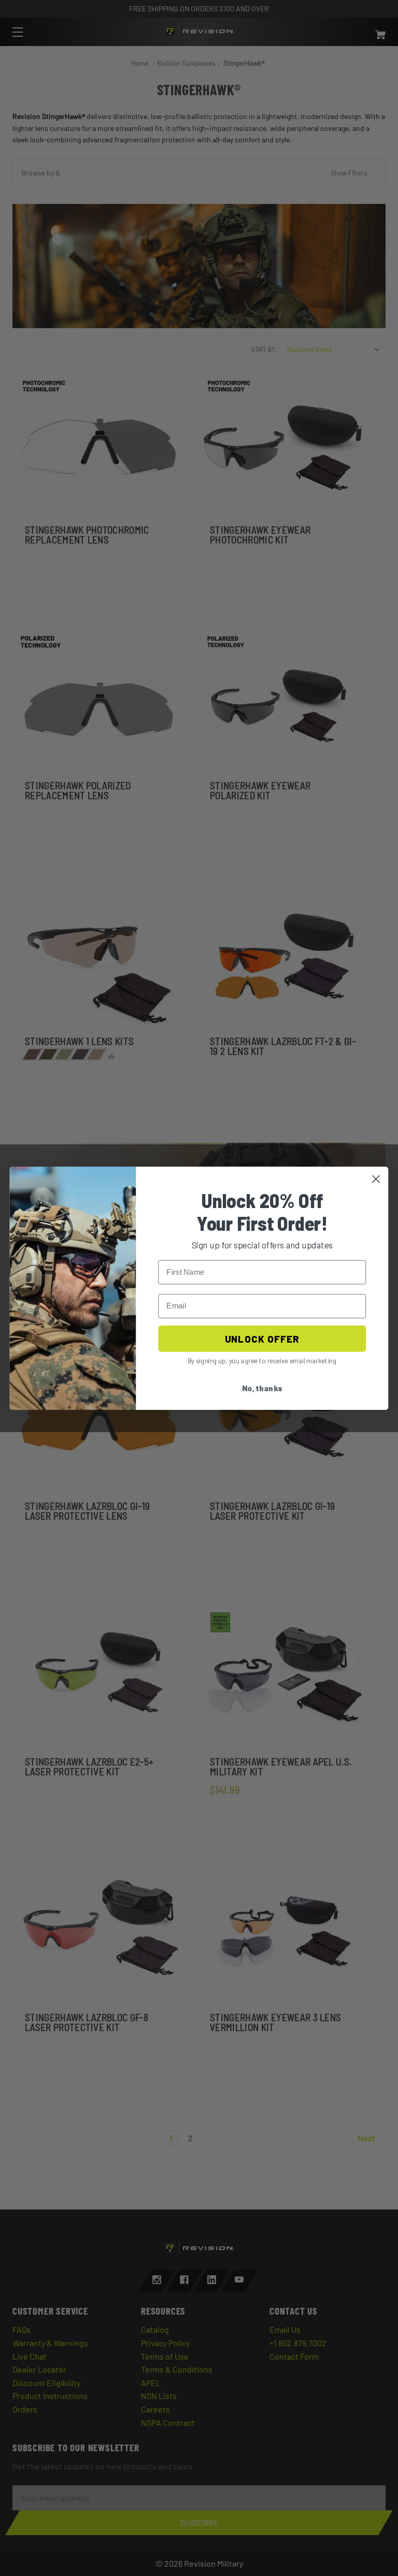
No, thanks (262, 1388)
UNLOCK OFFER (262, 1338)
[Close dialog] (376, 1179)
